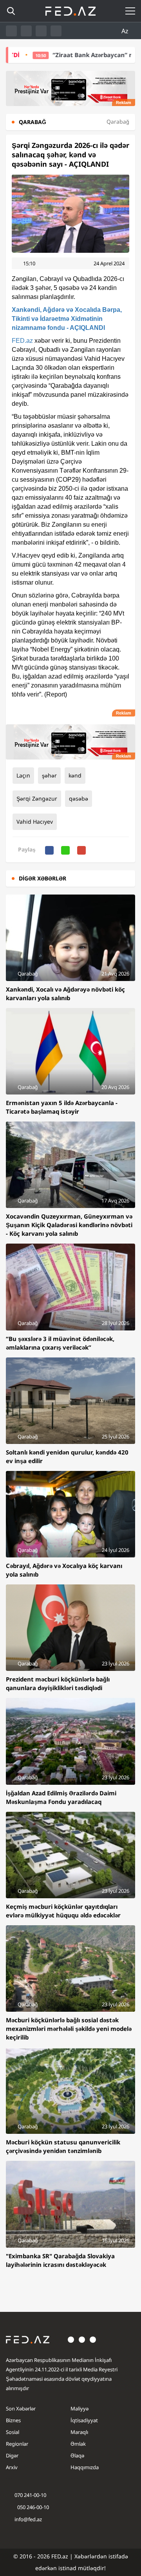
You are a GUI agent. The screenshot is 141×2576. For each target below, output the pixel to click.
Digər (12, 2455)
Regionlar (17, 2444)
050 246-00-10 (33, 2507)
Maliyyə (80, 2409)
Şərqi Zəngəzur (37, 798)
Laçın (23, 775)
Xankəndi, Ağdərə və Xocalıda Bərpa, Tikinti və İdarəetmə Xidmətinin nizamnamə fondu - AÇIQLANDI (67, 319)
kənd (75, 775)
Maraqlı (79, 2432)
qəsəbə (79, 798)
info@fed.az (28, 2519)
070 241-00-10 (30, 2495)
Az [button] (126, 31)
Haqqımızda (85, 2467)
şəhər (49, 775)
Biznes (13, 2420)
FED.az (22, 341)
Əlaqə (77, 2455)
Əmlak (78, 2444)
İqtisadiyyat (84, 2420)
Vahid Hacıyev (35, 822)
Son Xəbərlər (21, 2409)
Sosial (13, 2432)
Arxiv (12, 2467)
